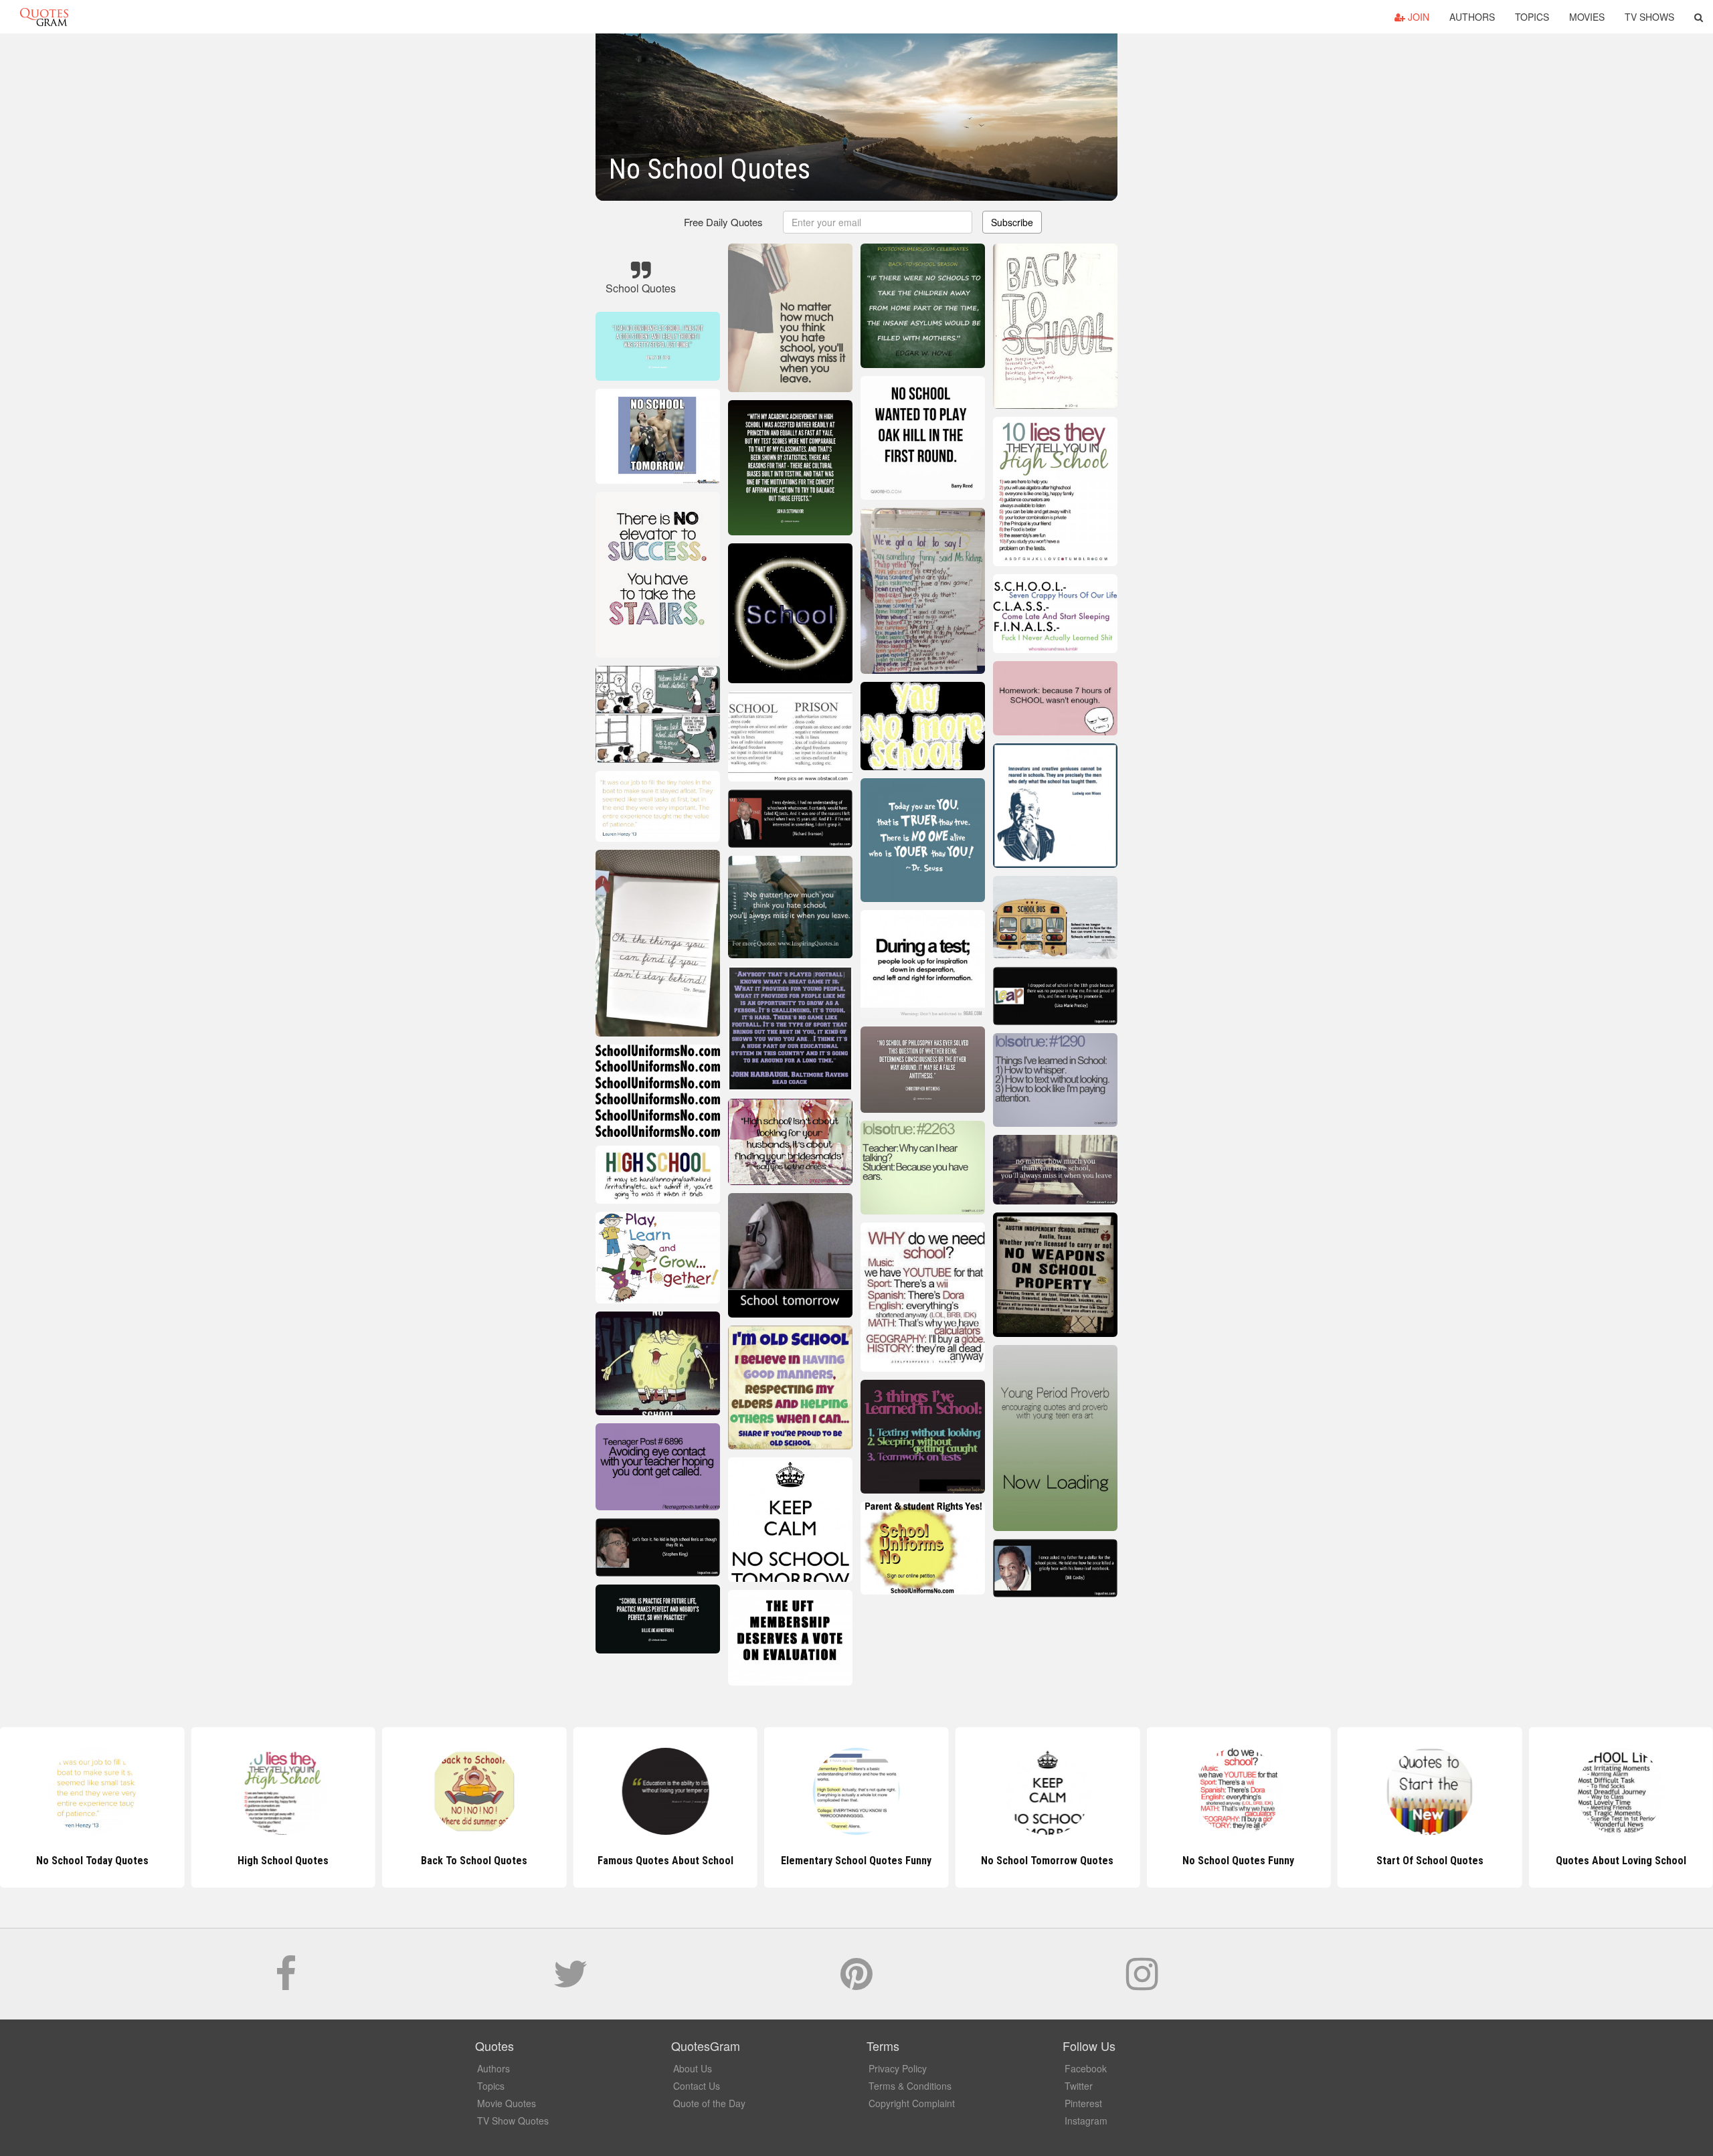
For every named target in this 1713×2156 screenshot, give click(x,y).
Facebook (1086, 2068)
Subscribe (1012, 222)
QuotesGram (44, 17)
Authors (1472, 17)
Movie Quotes (507, 2103)
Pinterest (1083, 2103)
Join (1417, 17)
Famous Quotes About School (474, 1861)
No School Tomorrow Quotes (856, 1861)
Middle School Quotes (1621, 1861)
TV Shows (1649, 17)
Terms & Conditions (910, 2086)
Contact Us (697, 2086)
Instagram (1086, 2121)
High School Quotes (92, 1861)
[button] (1699, 17)
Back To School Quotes (283, 1861)
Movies (1587, 17)
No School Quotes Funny (1048, 1861)
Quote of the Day (709, 2103)
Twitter (1079, 2086)
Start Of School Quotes (1239, 1861)
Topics (1532, 17)
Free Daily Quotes (723, 222)
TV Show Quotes (513, 2121)
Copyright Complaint (912, 2103)
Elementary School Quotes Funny (665, 1861)
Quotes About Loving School (1430, 1861)
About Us (693, 2068)
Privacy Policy (898, 2068)
